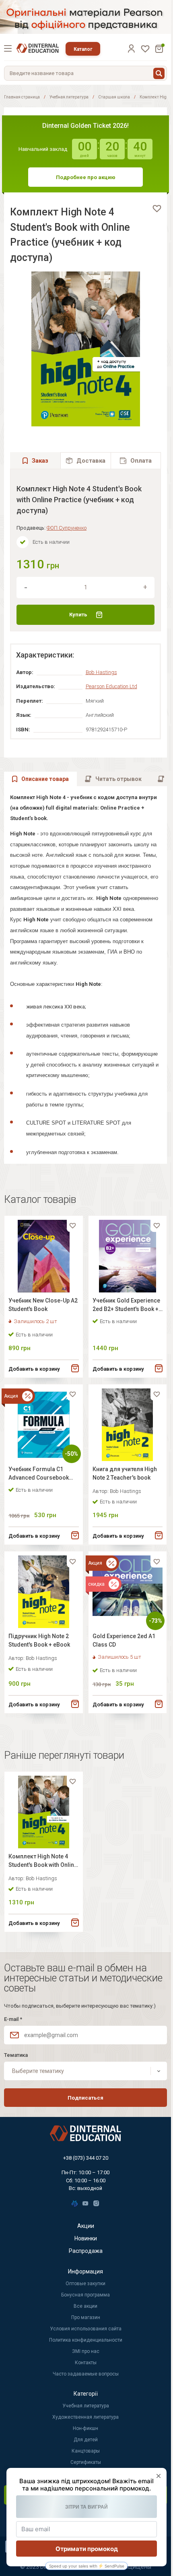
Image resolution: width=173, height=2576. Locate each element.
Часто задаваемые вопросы (86, 2374)
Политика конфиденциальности (86, 2340)
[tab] (85, 460)
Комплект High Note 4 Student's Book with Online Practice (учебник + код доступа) (43, 1862)
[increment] (145, 587)
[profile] (131, 48)
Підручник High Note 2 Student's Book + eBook (39, 1640)
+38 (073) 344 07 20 (86, 2158)
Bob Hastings (101, 672)
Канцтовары (86, 2451)
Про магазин (86, 2317)
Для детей (86, 2440)
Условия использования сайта (86, 2329)
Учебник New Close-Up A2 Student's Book (43, 1305)
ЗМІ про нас (86, 2351)
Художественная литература (85, 2417)
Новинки (86, 2238)
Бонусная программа (85, 2295)
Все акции (85, 2306)
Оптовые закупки (85, 2284)
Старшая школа (114, 97)
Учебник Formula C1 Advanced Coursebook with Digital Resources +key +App (39, 1475)
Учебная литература (69, 97)
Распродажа (86, 2251)
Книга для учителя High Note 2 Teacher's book (125, 1473)
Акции (86, 2226)
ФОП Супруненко (67, 528)
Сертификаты (86, 2462)
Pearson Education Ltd (111, 686)
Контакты (86, 2363)
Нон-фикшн (85, 2428)
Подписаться (85, 2098)
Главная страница (22, 97)
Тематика (16, 2055)
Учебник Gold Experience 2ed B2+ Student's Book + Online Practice (126, 1306)
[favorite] (157, 209)
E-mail (13, 2019)
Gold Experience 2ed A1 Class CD (124, 1640)
